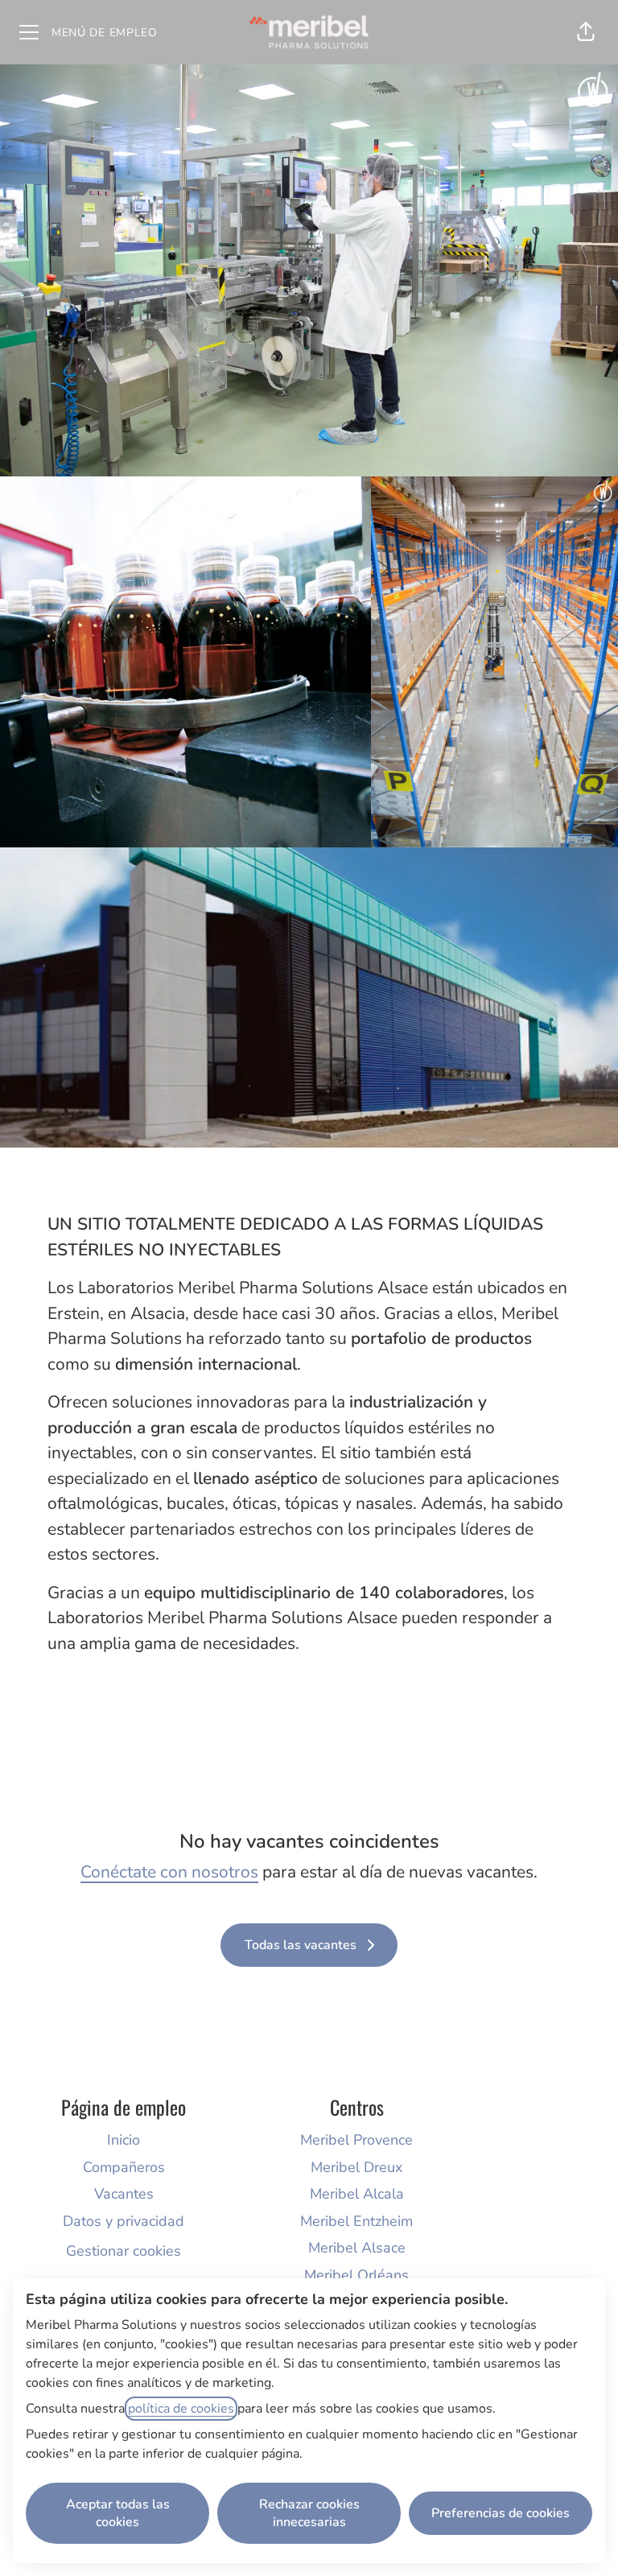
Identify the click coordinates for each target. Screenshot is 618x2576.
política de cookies (181, 2409)
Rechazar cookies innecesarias (309, 2513)
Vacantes (124, 2194)
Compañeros (124, 2167)
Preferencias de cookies (501, 2513)
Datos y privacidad (124, 2221)
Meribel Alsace (357, 2248)
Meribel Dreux (356, 2167)
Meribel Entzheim (356, 2221)
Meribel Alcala (357, 2194)
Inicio (124, 2140)
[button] (586, 32)
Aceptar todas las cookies (118, 2513)
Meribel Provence (356, 2140)
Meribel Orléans (356, 2275)
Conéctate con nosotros (169, 1872)
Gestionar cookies (124, 2251)
